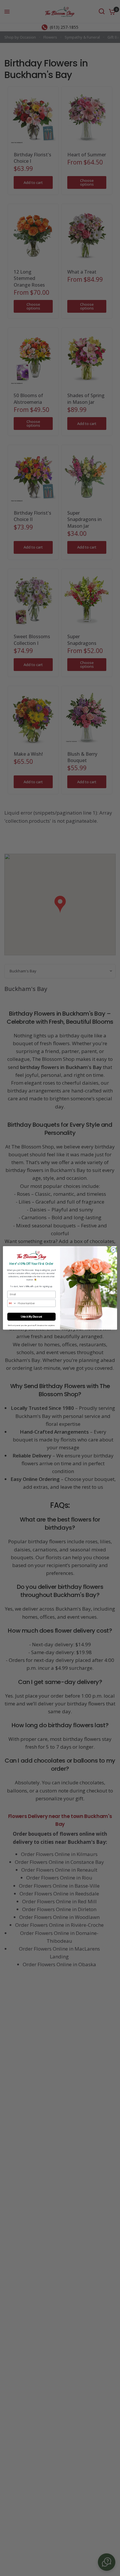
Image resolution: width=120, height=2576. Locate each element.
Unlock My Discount (31, 1317)
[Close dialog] (113, 1250)
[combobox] (12, 1303)
